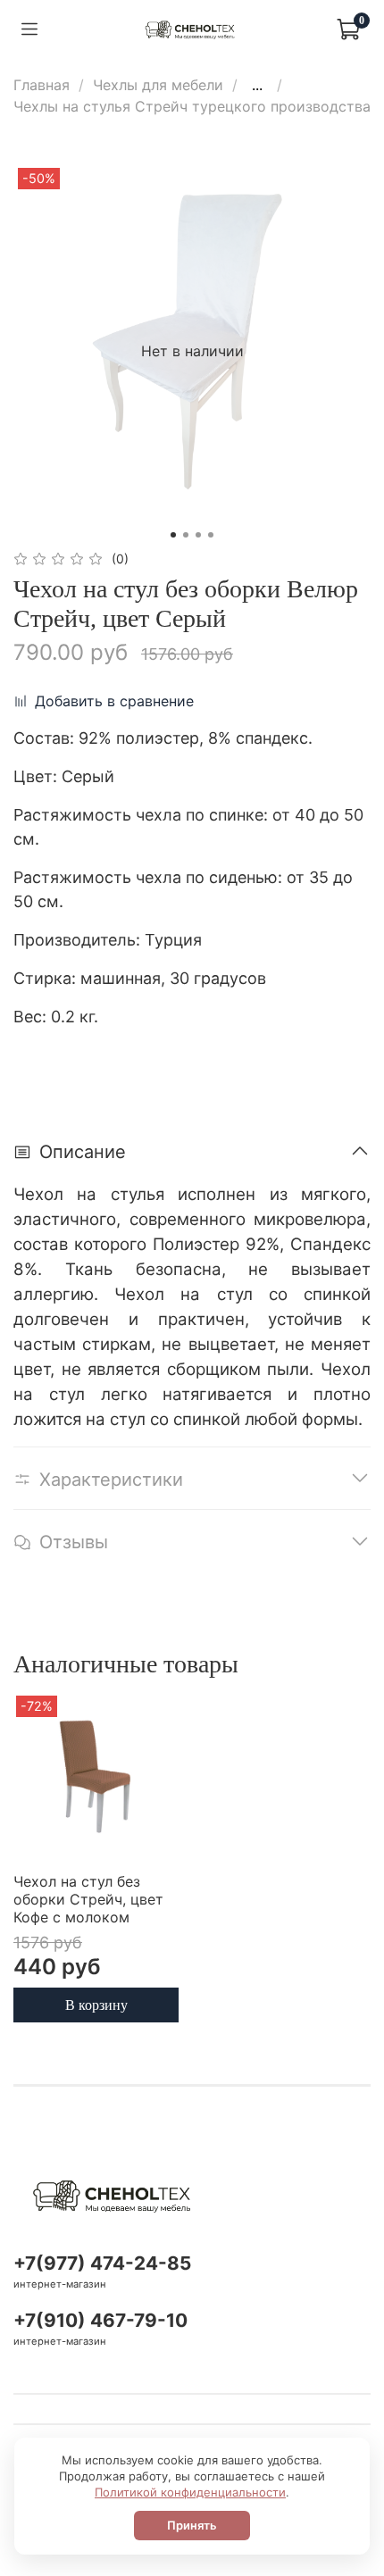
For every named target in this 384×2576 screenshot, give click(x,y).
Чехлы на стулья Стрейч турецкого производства (192, 106)
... (257, 85)
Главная (42, 85)
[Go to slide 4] (211, 535)
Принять (192, 2525)
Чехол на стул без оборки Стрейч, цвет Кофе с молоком (88, 1899)
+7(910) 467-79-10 (100, 2320)
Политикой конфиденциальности (190, 2492)
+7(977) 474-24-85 (102, 2263)
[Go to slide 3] (198, 535)
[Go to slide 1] (173, 535)
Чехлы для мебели (158, 85)
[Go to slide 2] (186, 535)
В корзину (96, 2004)
